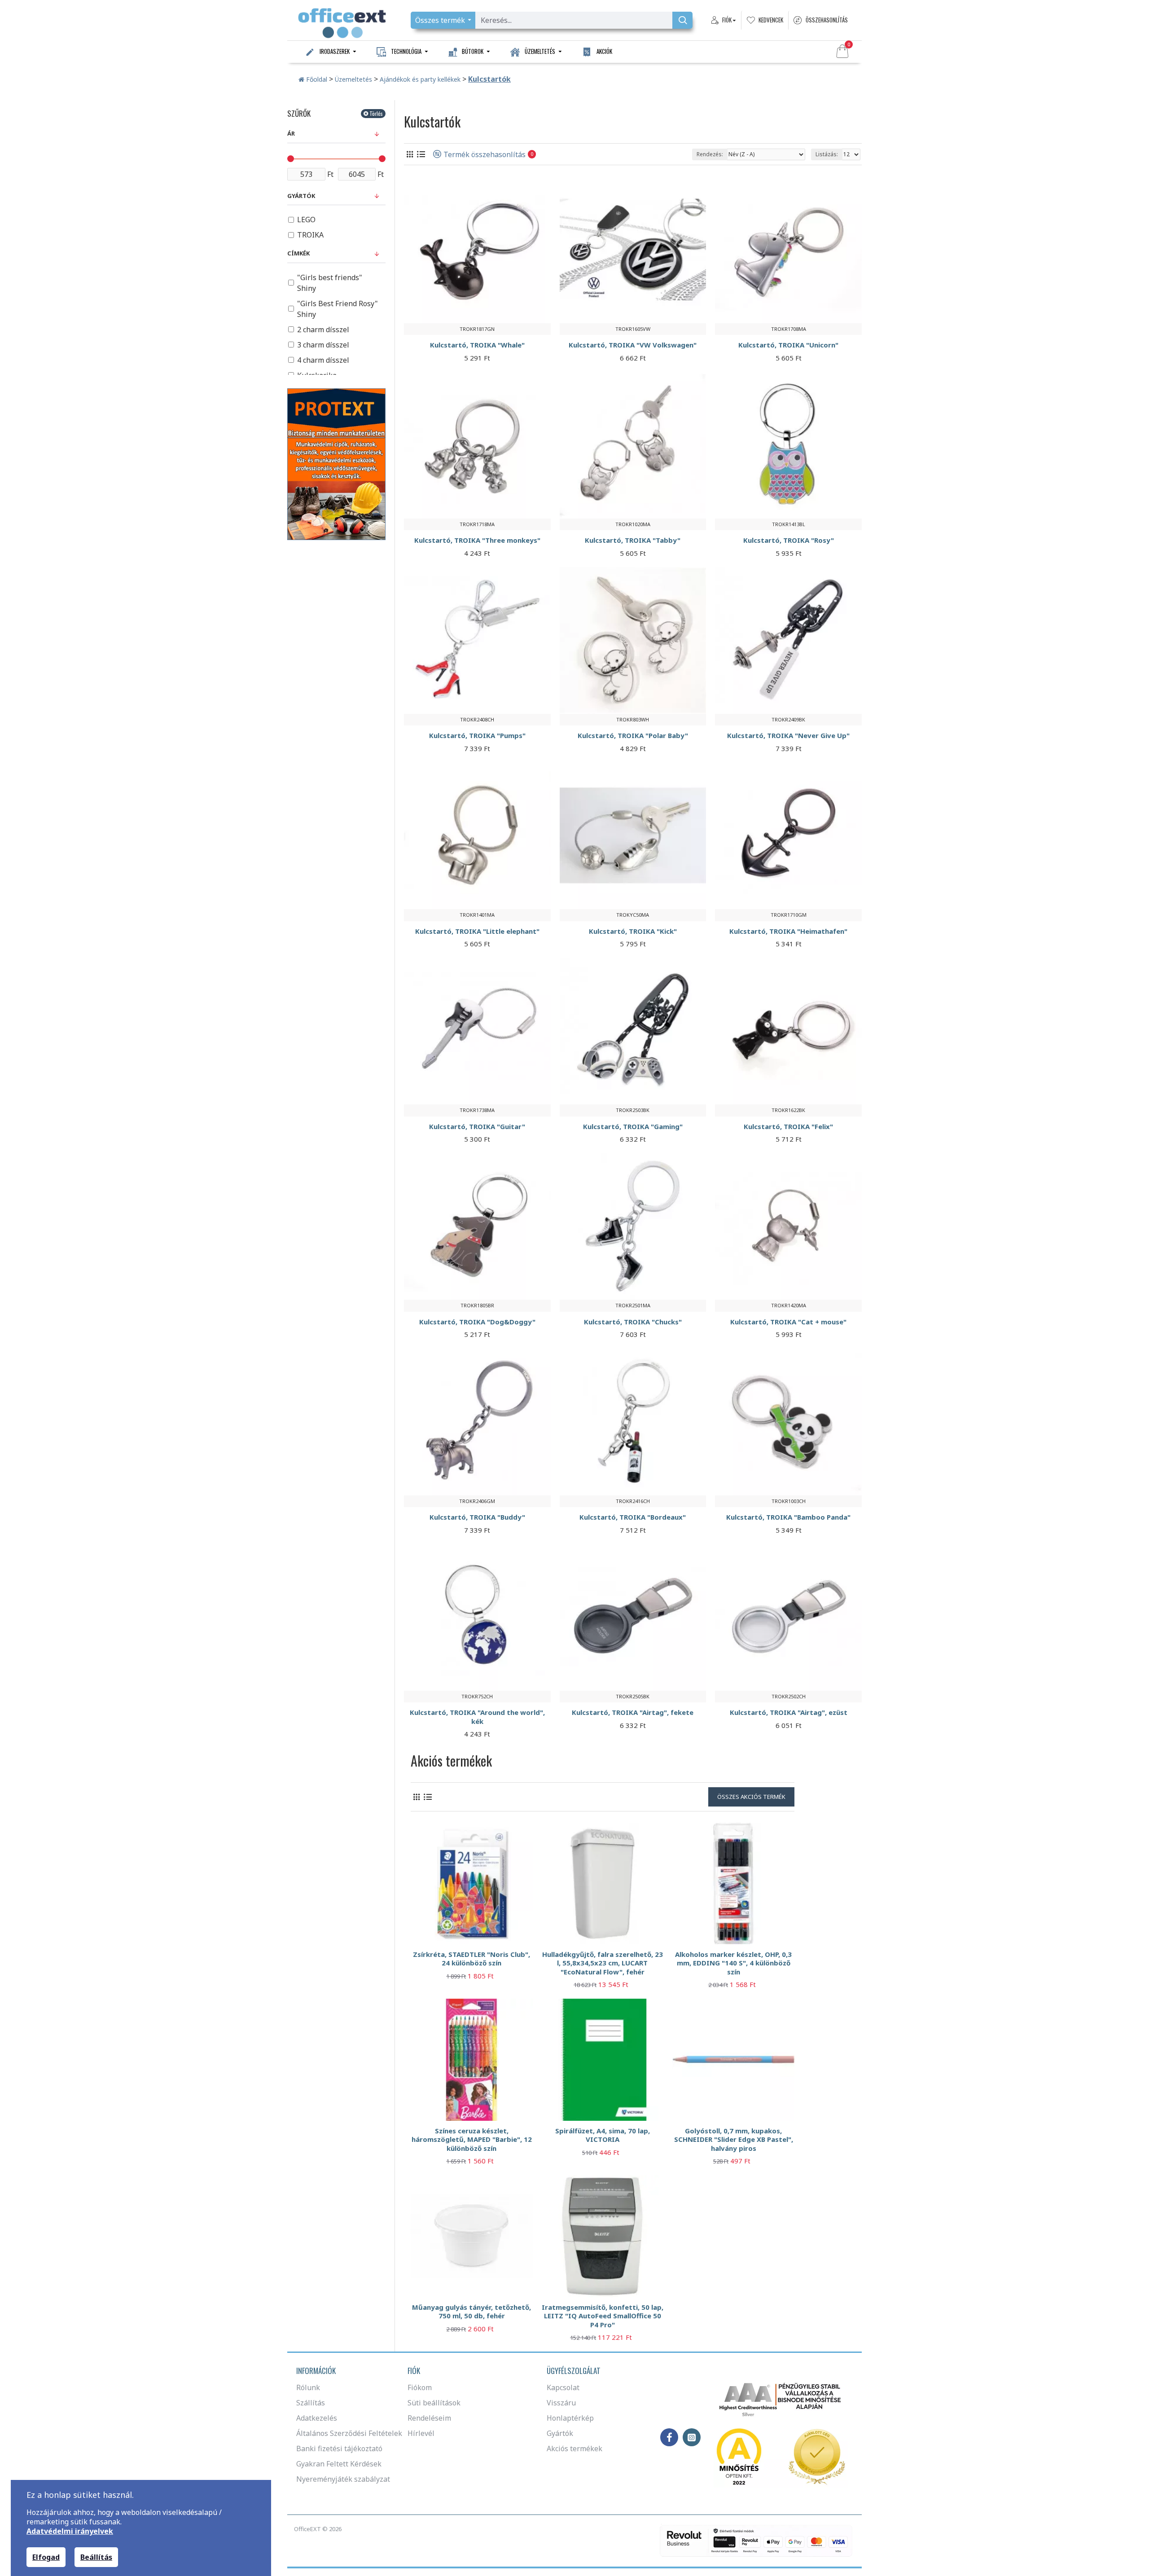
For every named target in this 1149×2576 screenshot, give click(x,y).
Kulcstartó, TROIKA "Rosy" (789, 540)
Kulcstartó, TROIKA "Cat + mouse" (788, 1322)
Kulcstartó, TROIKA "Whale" (477, 345)
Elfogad (46, 2557)
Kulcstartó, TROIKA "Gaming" (633, 1127)
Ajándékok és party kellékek (420, 79)
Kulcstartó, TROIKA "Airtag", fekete (633, 1712)
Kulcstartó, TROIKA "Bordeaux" (633, 1517)
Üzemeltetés (353, 79)
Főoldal (316, 79)
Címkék (298, 253)
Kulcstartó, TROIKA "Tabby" (633, 540)
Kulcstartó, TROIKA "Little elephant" (477, 931)
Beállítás (96, 2557)
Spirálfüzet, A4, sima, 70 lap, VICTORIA (603, 2135)
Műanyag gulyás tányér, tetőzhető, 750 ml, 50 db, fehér (471, 2312)
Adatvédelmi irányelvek (70, 2531)
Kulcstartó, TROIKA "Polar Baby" (633, 736)
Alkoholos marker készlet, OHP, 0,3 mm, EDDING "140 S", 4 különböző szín (733, 1963)
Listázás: (827, 154)
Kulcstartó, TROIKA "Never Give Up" (788, 736)
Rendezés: (710, 154)
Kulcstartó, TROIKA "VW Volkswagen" (633, 345)
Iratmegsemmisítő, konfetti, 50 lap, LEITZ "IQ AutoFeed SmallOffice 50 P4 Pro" (603, 2316)
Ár (291, 133)
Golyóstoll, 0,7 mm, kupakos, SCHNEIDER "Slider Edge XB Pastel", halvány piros (734, 2140)
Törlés (376, 113)
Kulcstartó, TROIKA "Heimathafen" (788, 931)
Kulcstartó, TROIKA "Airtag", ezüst (789, 1712)
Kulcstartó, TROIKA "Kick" (633, 931)
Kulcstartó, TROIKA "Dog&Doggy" (477, 1322)
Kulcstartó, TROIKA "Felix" (788, 1127)
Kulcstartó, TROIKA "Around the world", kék (477, 1717)
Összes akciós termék (751, 1797)
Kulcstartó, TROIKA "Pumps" (477, 736)
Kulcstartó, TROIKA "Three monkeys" (477, 540)
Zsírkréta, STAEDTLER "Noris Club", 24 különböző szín (471, 1959)
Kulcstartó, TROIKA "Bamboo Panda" (788, 1517)
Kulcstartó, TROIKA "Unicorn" (788, 345)
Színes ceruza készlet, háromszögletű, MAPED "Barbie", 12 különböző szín (472, 2140)
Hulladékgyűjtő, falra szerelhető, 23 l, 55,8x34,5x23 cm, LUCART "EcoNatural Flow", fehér (603, 1963)
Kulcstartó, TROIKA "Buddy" (477, 1517)
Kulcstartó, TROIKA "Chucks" (633, 1322)
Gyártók (301, 196)
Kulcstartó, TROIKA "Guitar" (477, 1127)
